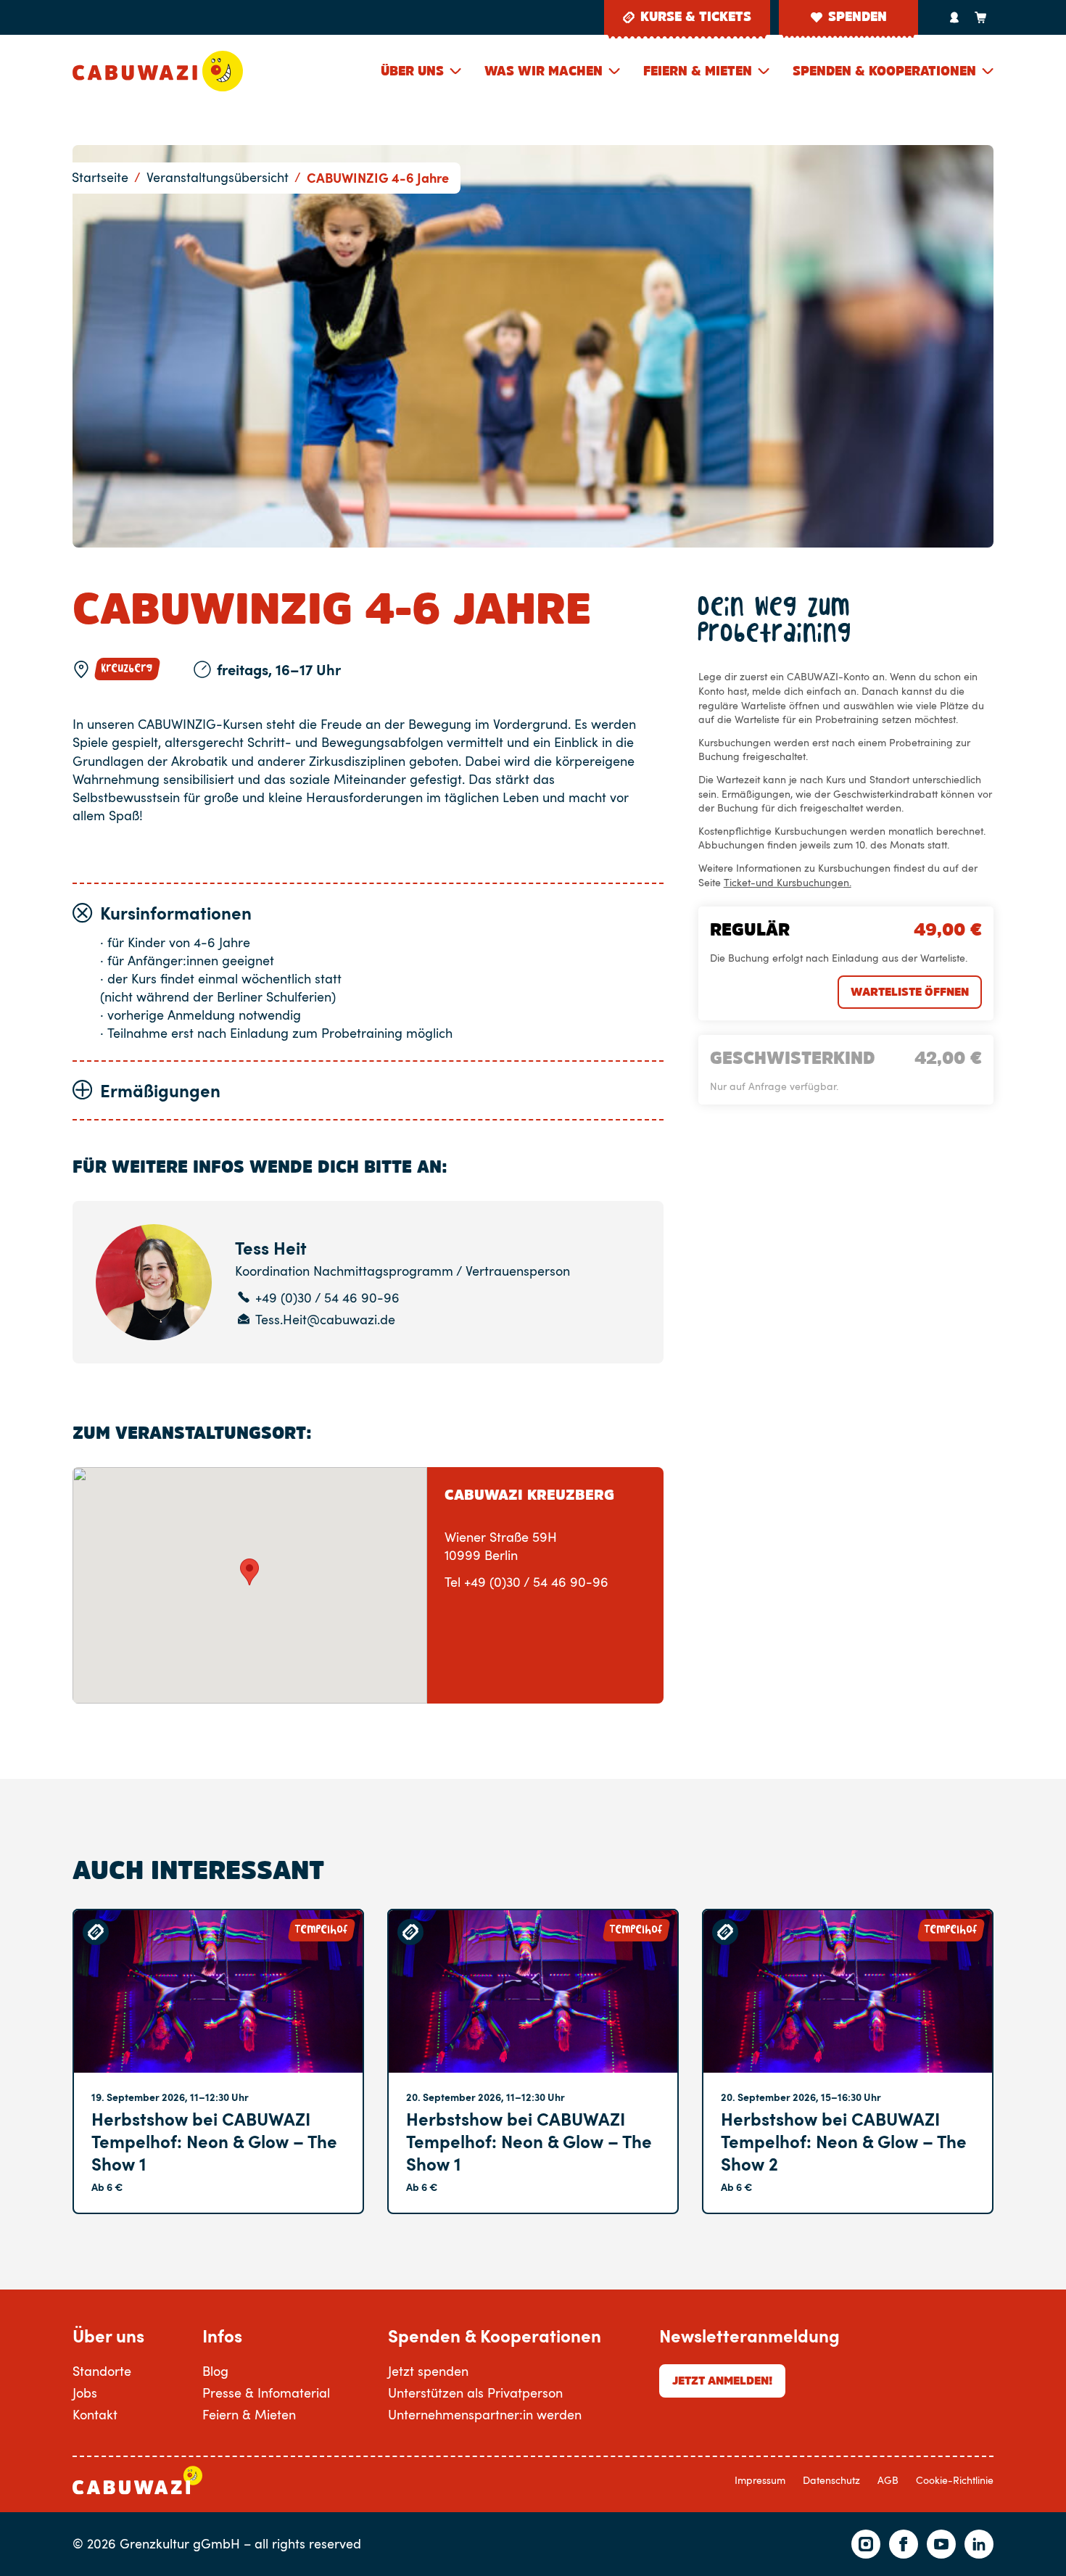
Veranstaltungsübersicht (218, 177)
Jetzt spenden (428, 2371)
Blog (215, 2371)
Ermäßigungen (160, 1090)
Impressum (760, 2480)
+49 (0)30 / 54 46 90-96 (327, 1298)
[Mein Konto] (954, 17)
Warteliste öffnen (910, 991)
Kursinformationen (176, 913)
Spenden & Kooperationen (884, 71)
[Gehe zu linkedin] (979, 2544)
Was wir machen (544, 71)
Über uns (412, 71)
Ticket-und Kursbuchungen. (788, 882)
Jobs (85, 2393)
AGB (888, 2480)
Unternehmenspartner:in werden (485, 2414)
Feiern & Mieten (698, 71)
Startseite (100, 177)
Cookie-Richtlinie (955, 2480)
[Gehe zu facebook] (904, 2544)
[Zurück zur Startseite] (158, 71)
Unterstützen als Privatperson (475, 2393)
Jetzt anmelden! (722, 2380)
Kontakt (95, 2414)
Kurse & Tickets (696, 17)
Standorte (102, 2371)
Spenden (858, 17)
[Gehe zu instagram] (866, 2544)
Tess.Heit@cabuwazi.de (325, 1320)
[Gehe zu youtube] (941, 2544)
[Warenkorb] (980, 17)
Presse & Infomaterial (266, 2393)
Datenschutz (831, 2480)
